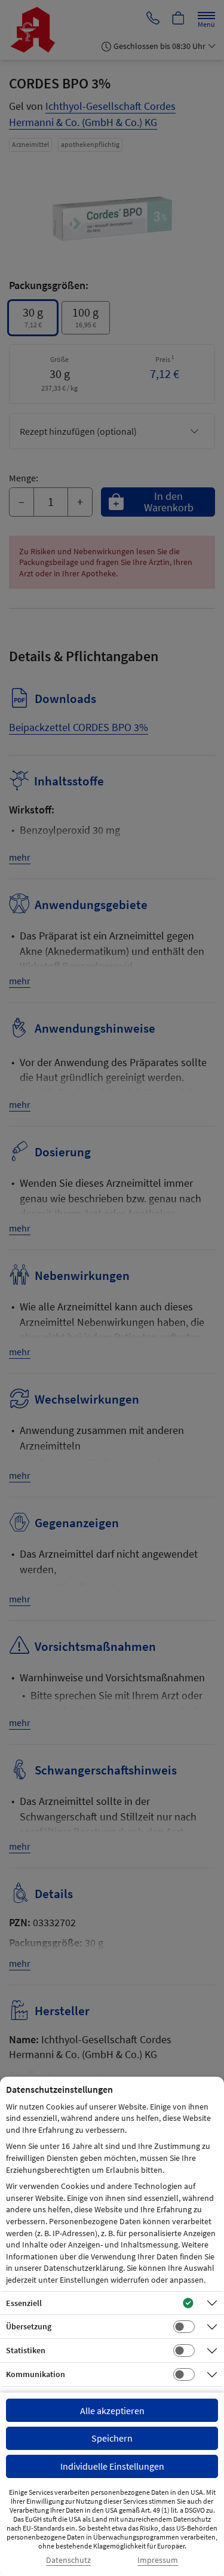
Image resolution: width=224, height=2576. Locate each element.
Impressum (158, 2560)
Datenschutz (68, 2560)
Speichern (112, 2438)
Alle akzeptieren (112, 2411)
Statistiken (26, 2350)
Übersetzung (29, 2326)
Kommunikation (36, 2374)
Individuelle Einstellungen (112, 2466)
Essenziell (24, 2303)
